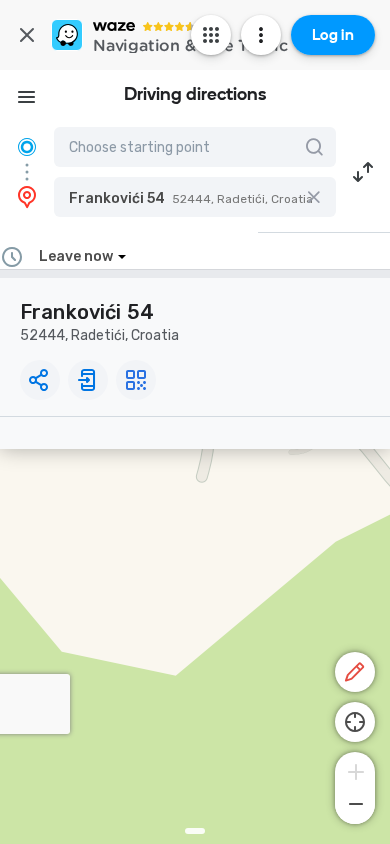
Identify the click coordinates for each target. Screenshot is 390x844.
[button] (195, 197)
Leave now (76, 256)
